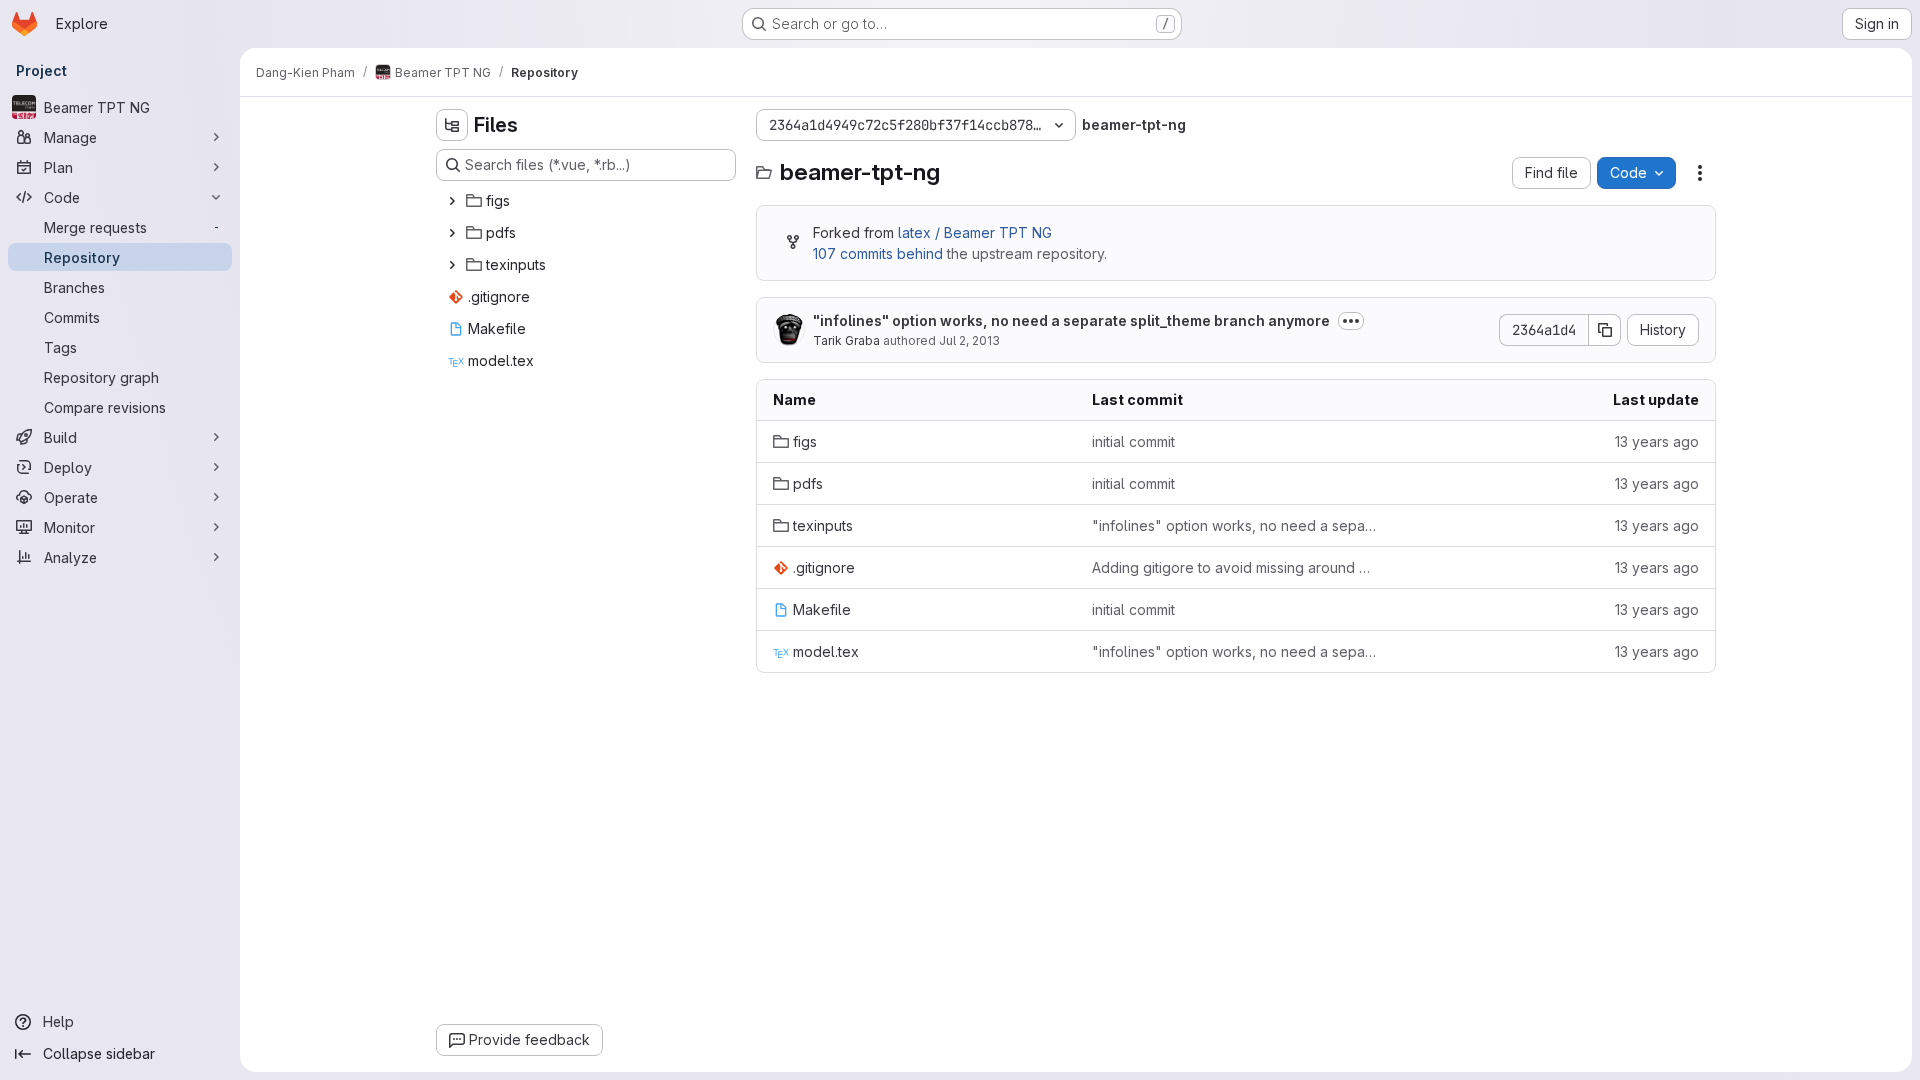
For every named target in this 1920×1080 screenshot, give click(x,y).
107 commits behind (878, 253)
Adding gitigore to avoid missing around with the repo (1235, 567)
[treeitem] (588, 201)
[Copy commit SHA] (1605, 330)
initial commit (1133, 441)
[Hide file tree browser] (452, 125)
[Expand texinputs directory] (452, 265)
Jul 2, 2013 (969, 340)
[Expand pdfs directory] (452, 233)
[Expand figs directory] (452, 201)
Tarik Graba (846, 340)
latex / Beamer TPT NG (975, 232)
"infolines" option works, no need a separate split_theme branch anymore (1071, 320)
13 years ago (1657, 441)
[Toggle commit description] (1351, 321)
